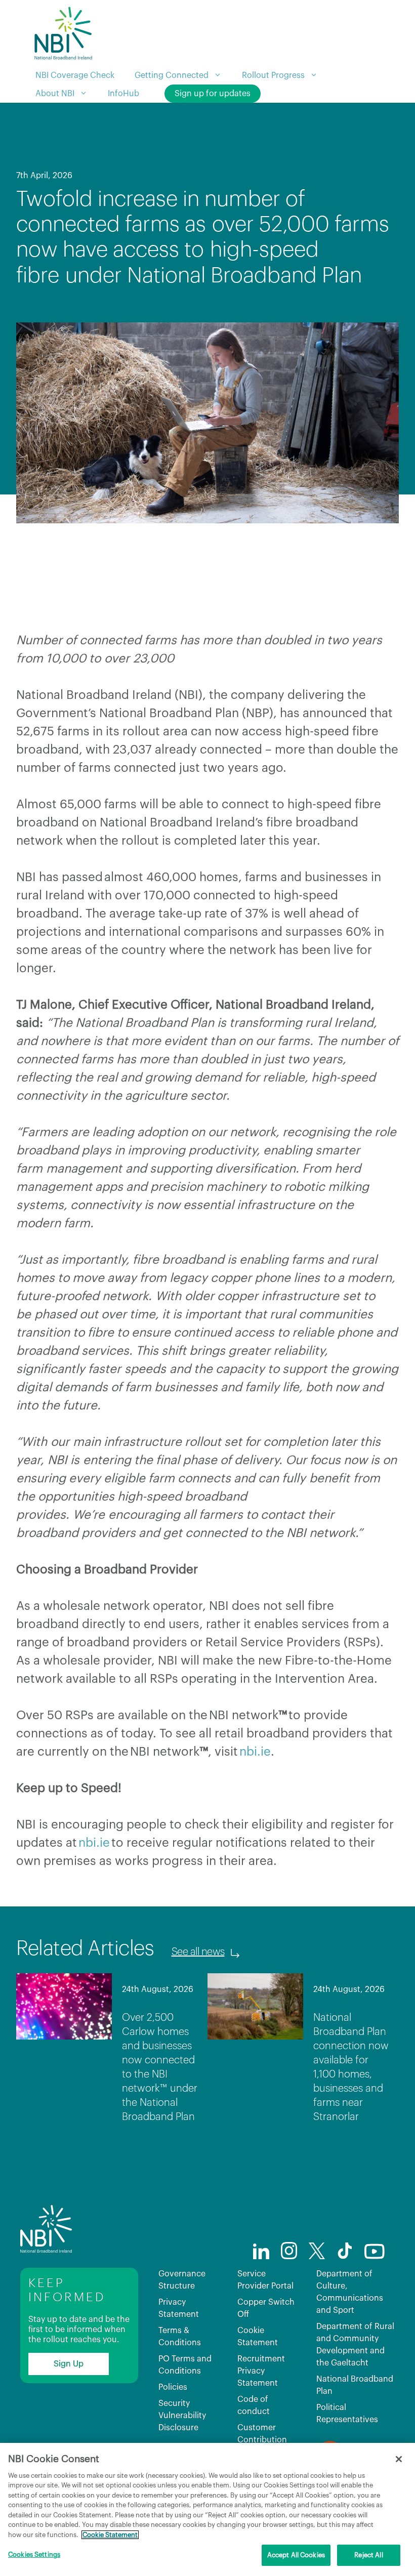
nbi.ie (255, 1752)
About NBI (55, 94)
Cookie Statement (110, 2535)
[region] (207, 2509)
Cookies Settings (34, 2554)
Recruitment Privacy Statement (261, 2371)
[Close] (399, 2459)
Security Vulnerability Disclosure (182, 2416)
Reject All (368, 2555)
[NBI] (63, 33)
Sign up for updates (213, 94)
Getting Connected (172, 75)
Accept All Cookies (296, 2555)
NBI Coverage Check (75, 75)
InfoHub (123, 94)
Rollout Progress (273, 75)
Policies (173, 2387)
